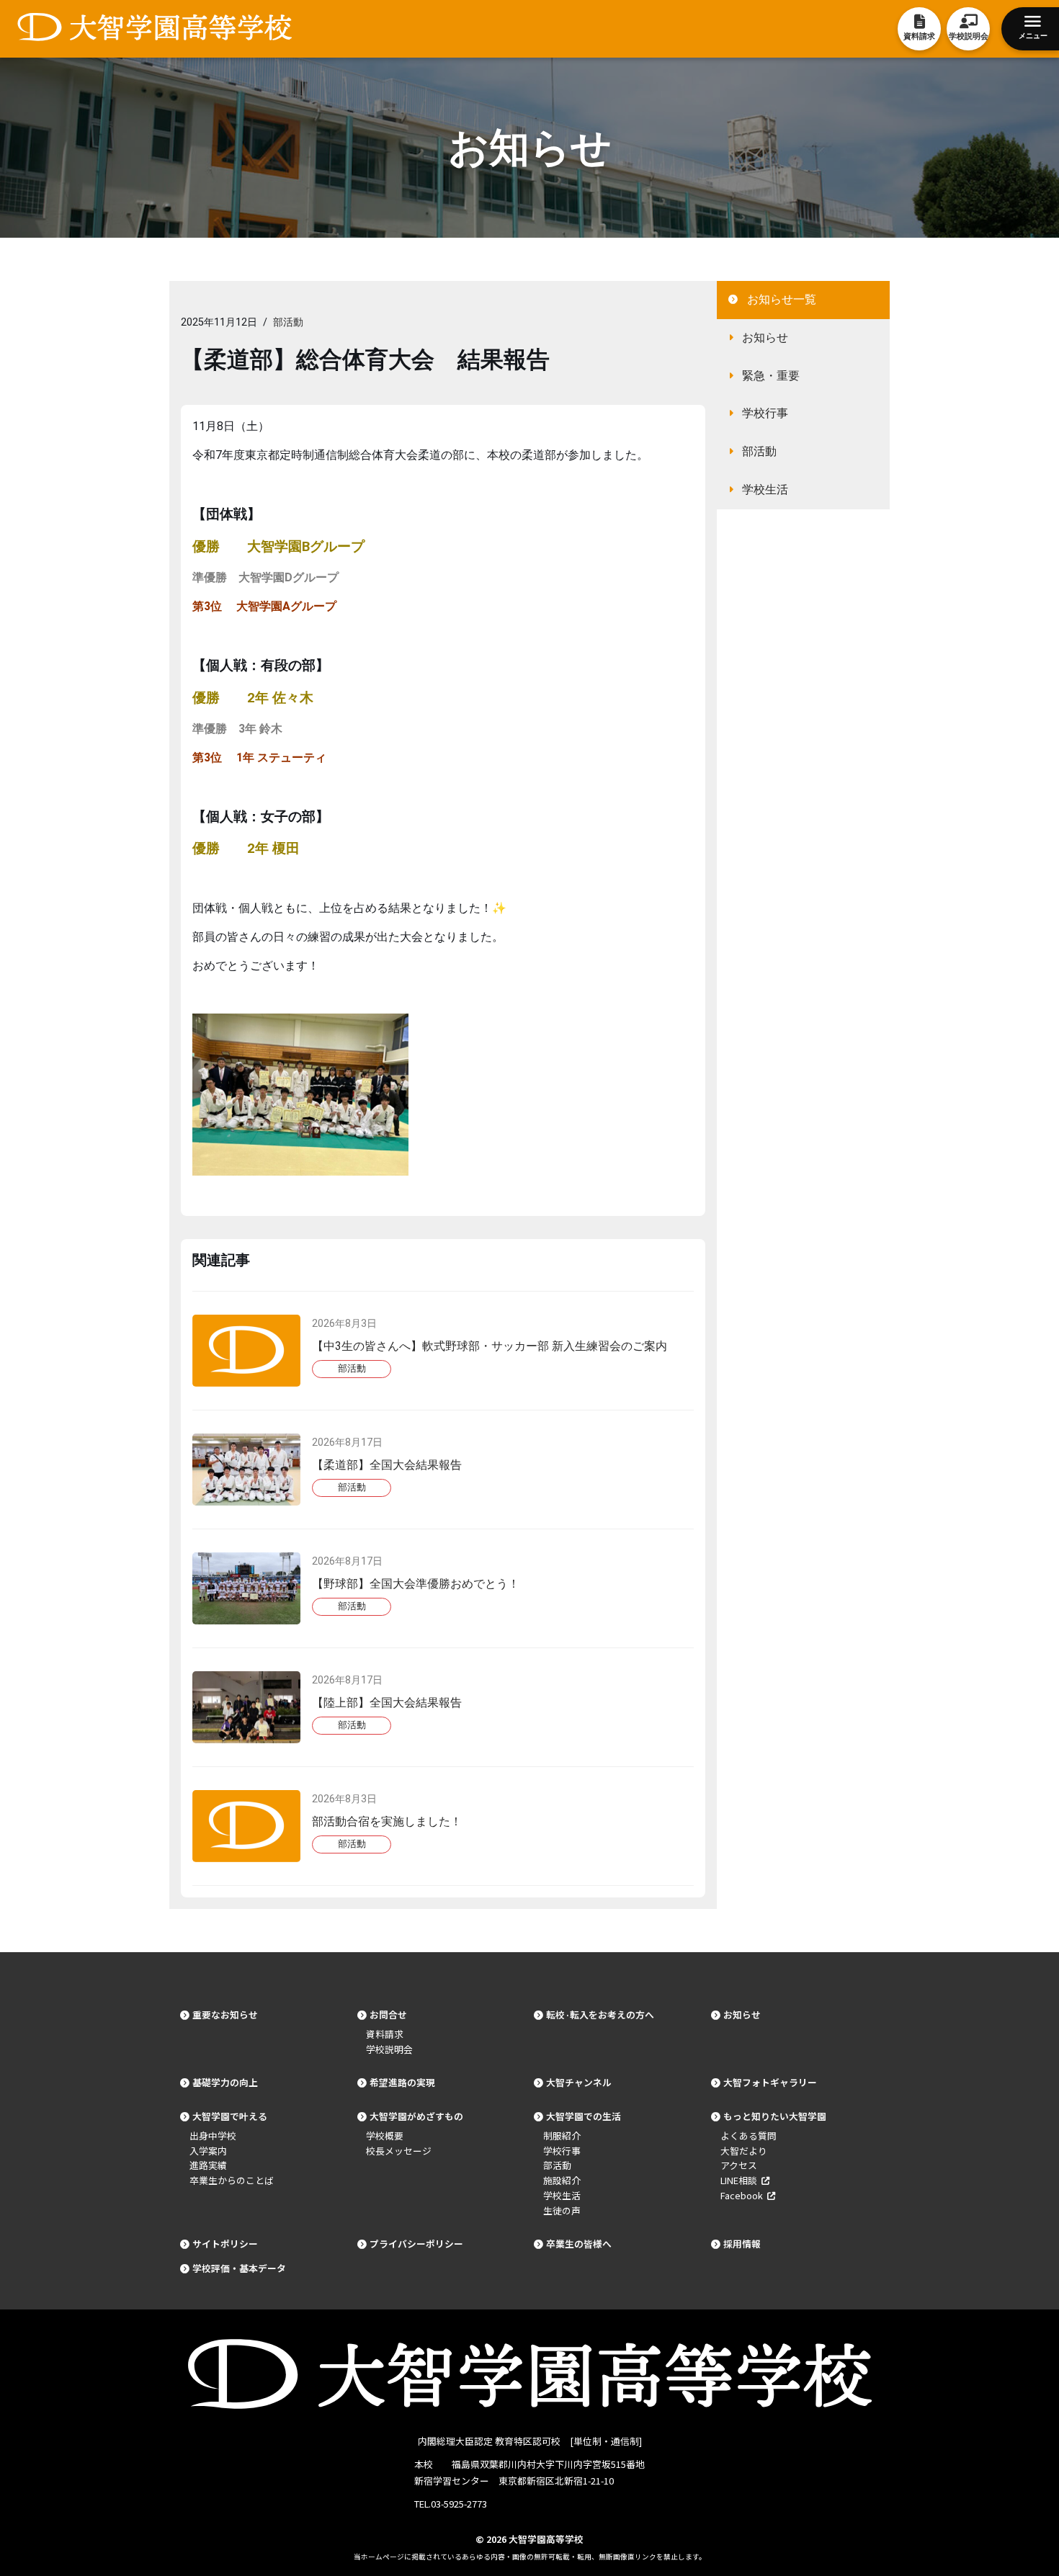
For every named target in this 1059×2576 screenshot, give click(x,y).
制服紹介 (562, 2136)
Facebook (744, 2195)
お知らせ (765, 337)
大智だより (744, 2151)
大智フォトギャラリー (770, 2082)
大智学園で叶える (230, 2116)
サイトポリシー (225, 2244)
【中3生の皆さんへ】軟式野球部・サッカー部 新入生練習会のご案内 (490, 1346)
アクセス (739, 2165)
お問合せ (388, 2014)
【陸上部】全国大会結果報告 (387, 1703)
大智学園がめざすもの (416, 2116)
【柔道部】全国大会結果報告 (387, 1465)
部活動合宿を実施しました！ (387, 1821)
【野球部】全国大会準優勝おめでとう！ (416, 1584)
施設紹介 (562, 2180)
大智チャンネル (579, 2082)
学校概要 (385, 2136)
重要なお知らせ (225, 2014)
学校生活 (765, 489)
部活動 (288, 322)
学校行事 (765, 413)
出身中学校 (213, 2136)
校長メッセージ (399, 2151)
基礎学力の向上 (225, 2082)
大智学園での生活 (584, 2116)
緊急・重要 (771, 376)
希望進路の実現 (402, 2082)
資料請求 (385, 2034)
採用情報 (742, 2244)
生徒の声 (562, 2210)
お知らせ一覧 (782, 299)
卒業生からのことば (232, 2180)
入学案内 (208, 2151)
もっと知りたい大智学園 (775, 2116)
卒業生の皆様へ (579, 2244)
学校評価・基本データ (239, 2268)
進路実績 (208, 2165)
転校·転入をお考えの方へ (600, 2014)
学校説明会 (389, 2049)
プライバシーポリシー (416, 2244)
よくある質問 (749, 2136)
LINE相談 (741, 2180)
